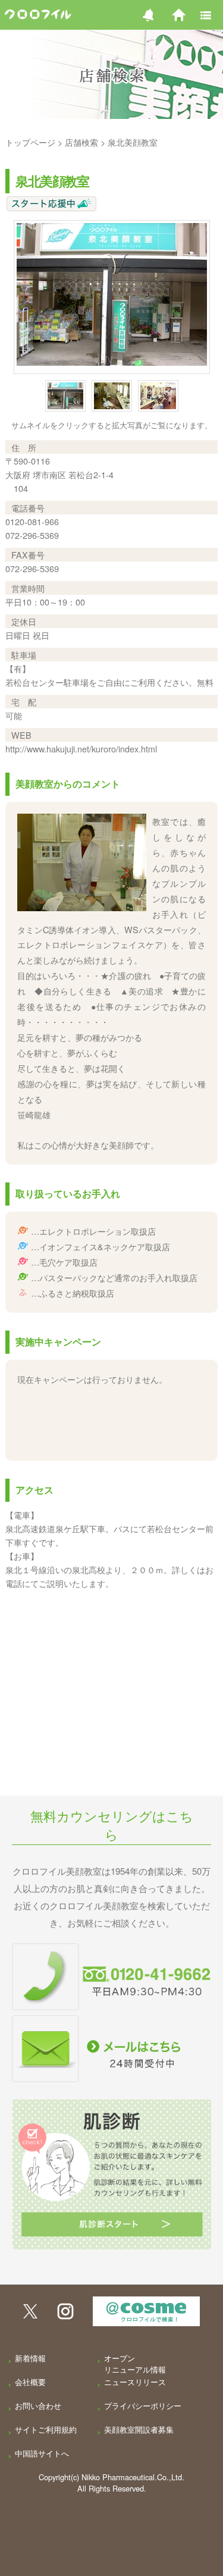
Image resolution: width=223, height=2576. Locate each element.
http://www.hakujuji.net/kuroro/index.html (81, 749)
